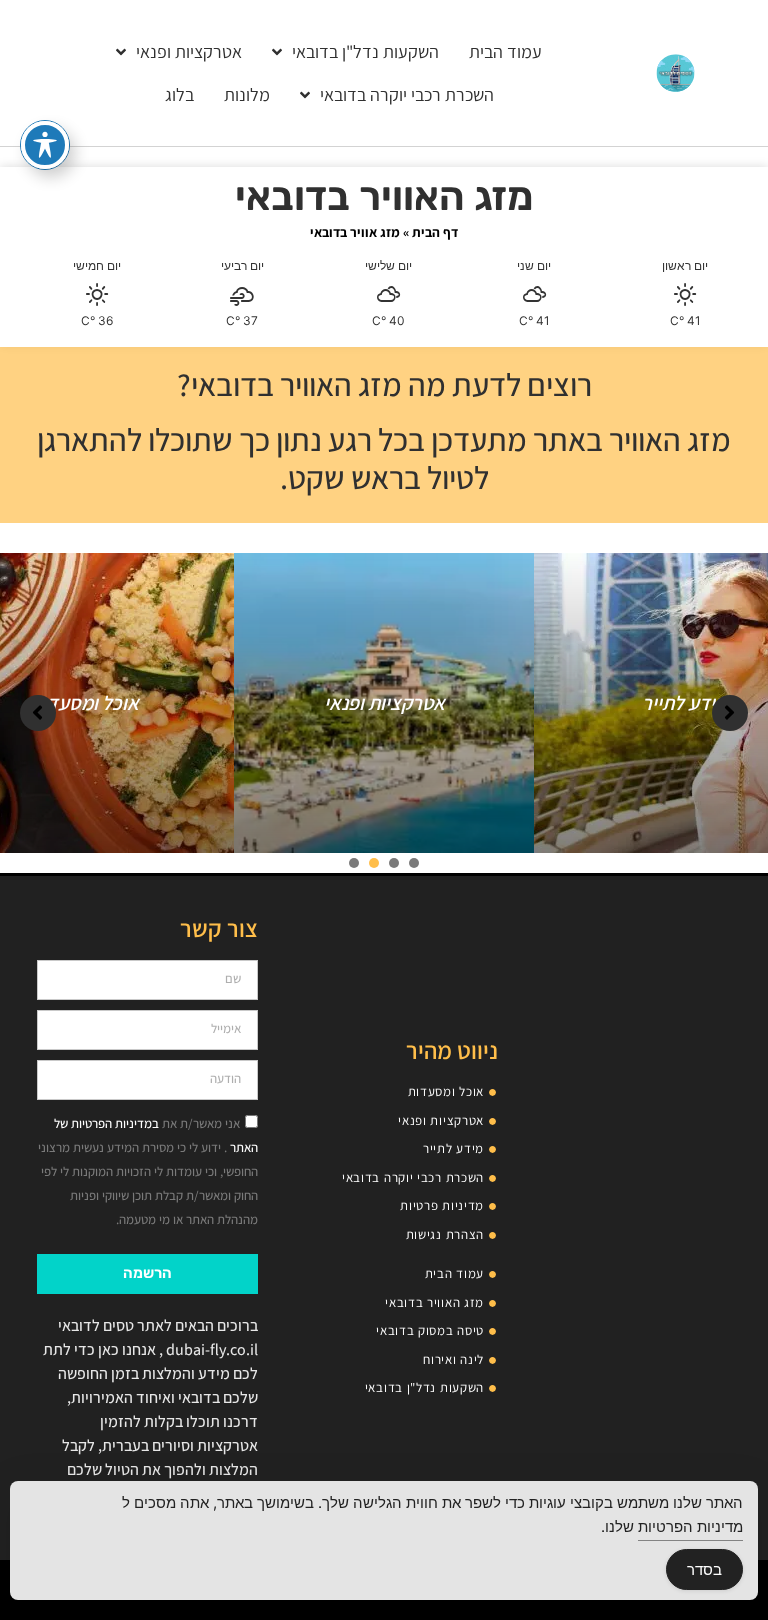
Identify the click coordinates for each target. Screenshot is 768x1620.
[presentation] (414, 863)
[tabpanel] (384, 703)
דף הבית (435, 232)
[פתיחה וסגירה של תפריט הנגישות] (45, 145)
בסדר (704, 1569)
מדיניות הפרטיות (690, 1526)
